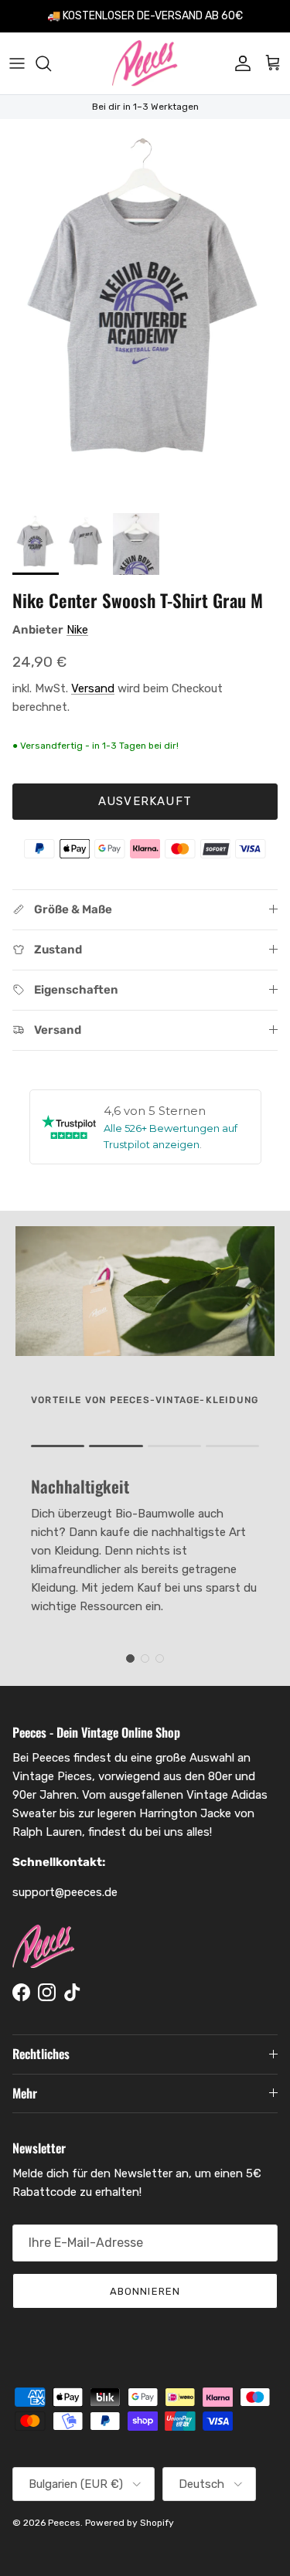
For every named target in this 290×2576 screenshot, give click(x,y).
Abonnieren (145, 2291)
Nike (77, 630)
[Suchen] (51, 63)
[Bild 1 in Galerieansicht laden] (145, 312)
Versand (93, 688)
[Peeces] (145, 63)
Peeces (64, 2523)
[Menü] (17, 63)
